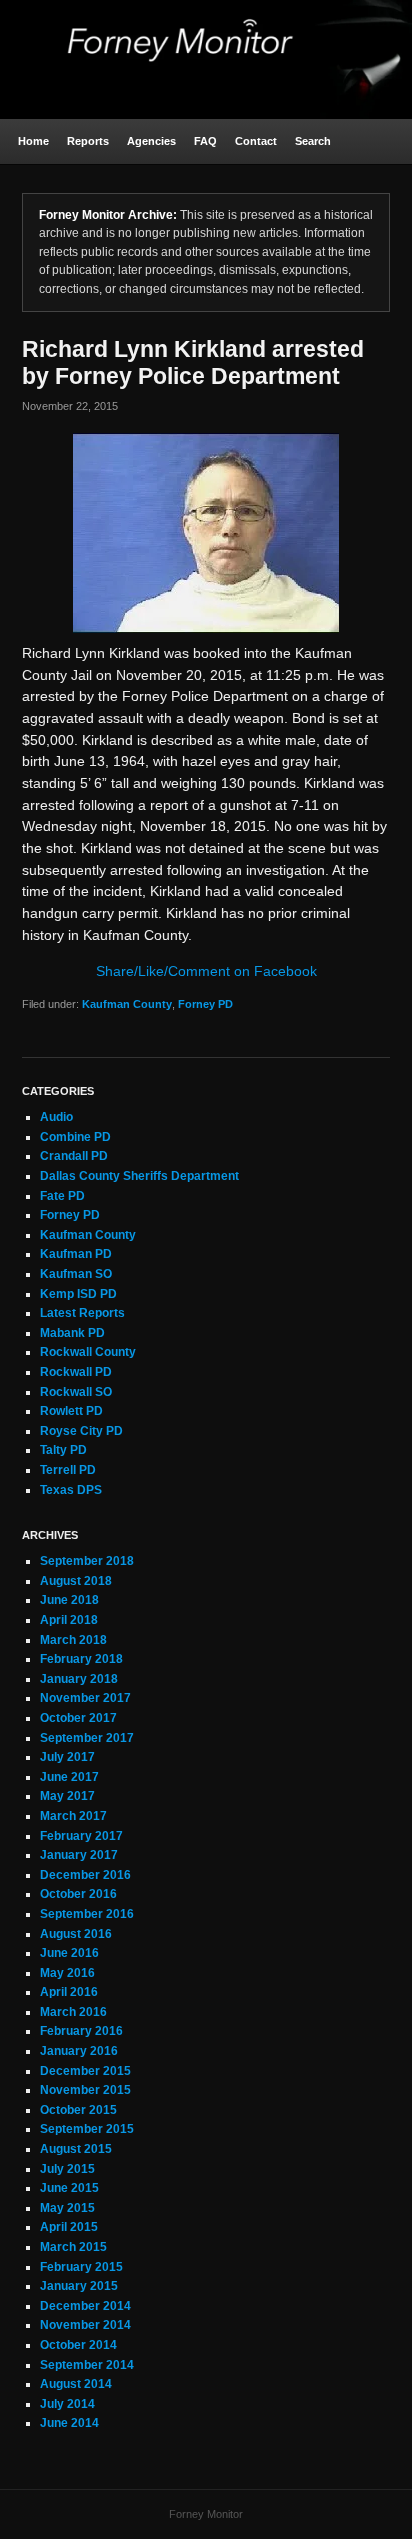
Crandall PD (74, 1156)
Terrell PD (68, 1470)
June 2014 (69, 2423)
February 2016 (81, 2031)
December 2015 (85, 2071)
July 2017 (67, 1757)
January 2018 (79, 1679)
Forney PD (205, 1004)
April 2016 (69, 1992)
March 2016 (73, 2012)
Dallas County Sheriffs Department (139, 1176)
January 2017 (79, 1855)
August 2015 (76, 2149)
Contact (256, 141)
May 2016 (67, 1973)
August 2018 (76, 1581)
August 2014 (76, 2384)
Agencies (151, 141)
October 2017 (78, 1718)
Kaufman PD (76, 1254)
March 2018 (73, 1640)
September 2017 (87, 1738)
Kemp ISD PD (78, 1294)
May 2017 (67, 1796)
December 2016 (85, 1875)
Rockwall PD (76, 1372)
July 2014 (67, 2404)
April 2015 (69, 2227)
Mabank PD (72, 1333)
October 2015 (78, 2110)
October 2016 (78, 1894)
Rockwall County (88, 1352)
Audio (56, 1117)
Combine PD (75, 1137)
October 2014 (78, 2345)
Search (313, 141)
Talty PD (63, 1450)
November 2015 (85, 2090)
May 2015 (67, 2208)
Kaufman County (127, 1004)
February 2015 (81, 2267)
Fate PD (62, 1196)
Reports (88, 141)
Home (33, 141)
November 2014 (85, 2325)
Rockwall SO (76, 1392)
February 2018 (81, 1659)
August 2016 (76, 1934)
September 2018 (87, 1561)
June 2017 (69, 1777)
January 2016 (79, 2051)
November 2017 (85, 1698)
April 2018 (69, 1620)
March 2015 (73, 2247)
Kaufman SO (76, 1274)
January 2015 (79, 2286)
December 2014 (85, 2306)
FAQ (205, 141)
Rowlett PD (71, 1411)
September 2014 (87, 2365)
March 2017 (73, 1816)
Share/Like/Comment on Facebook (206, 971)
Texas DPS (71, 1490)
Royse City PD (81, 1431)
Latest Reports (82, 1313)
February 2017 (81, 1836)
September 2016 (87, 1914)
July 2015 (67, 2169)
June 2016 (69, 1953)
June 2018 (69, 1600)
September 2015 (87, 2129)
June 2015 (69, 2188)
